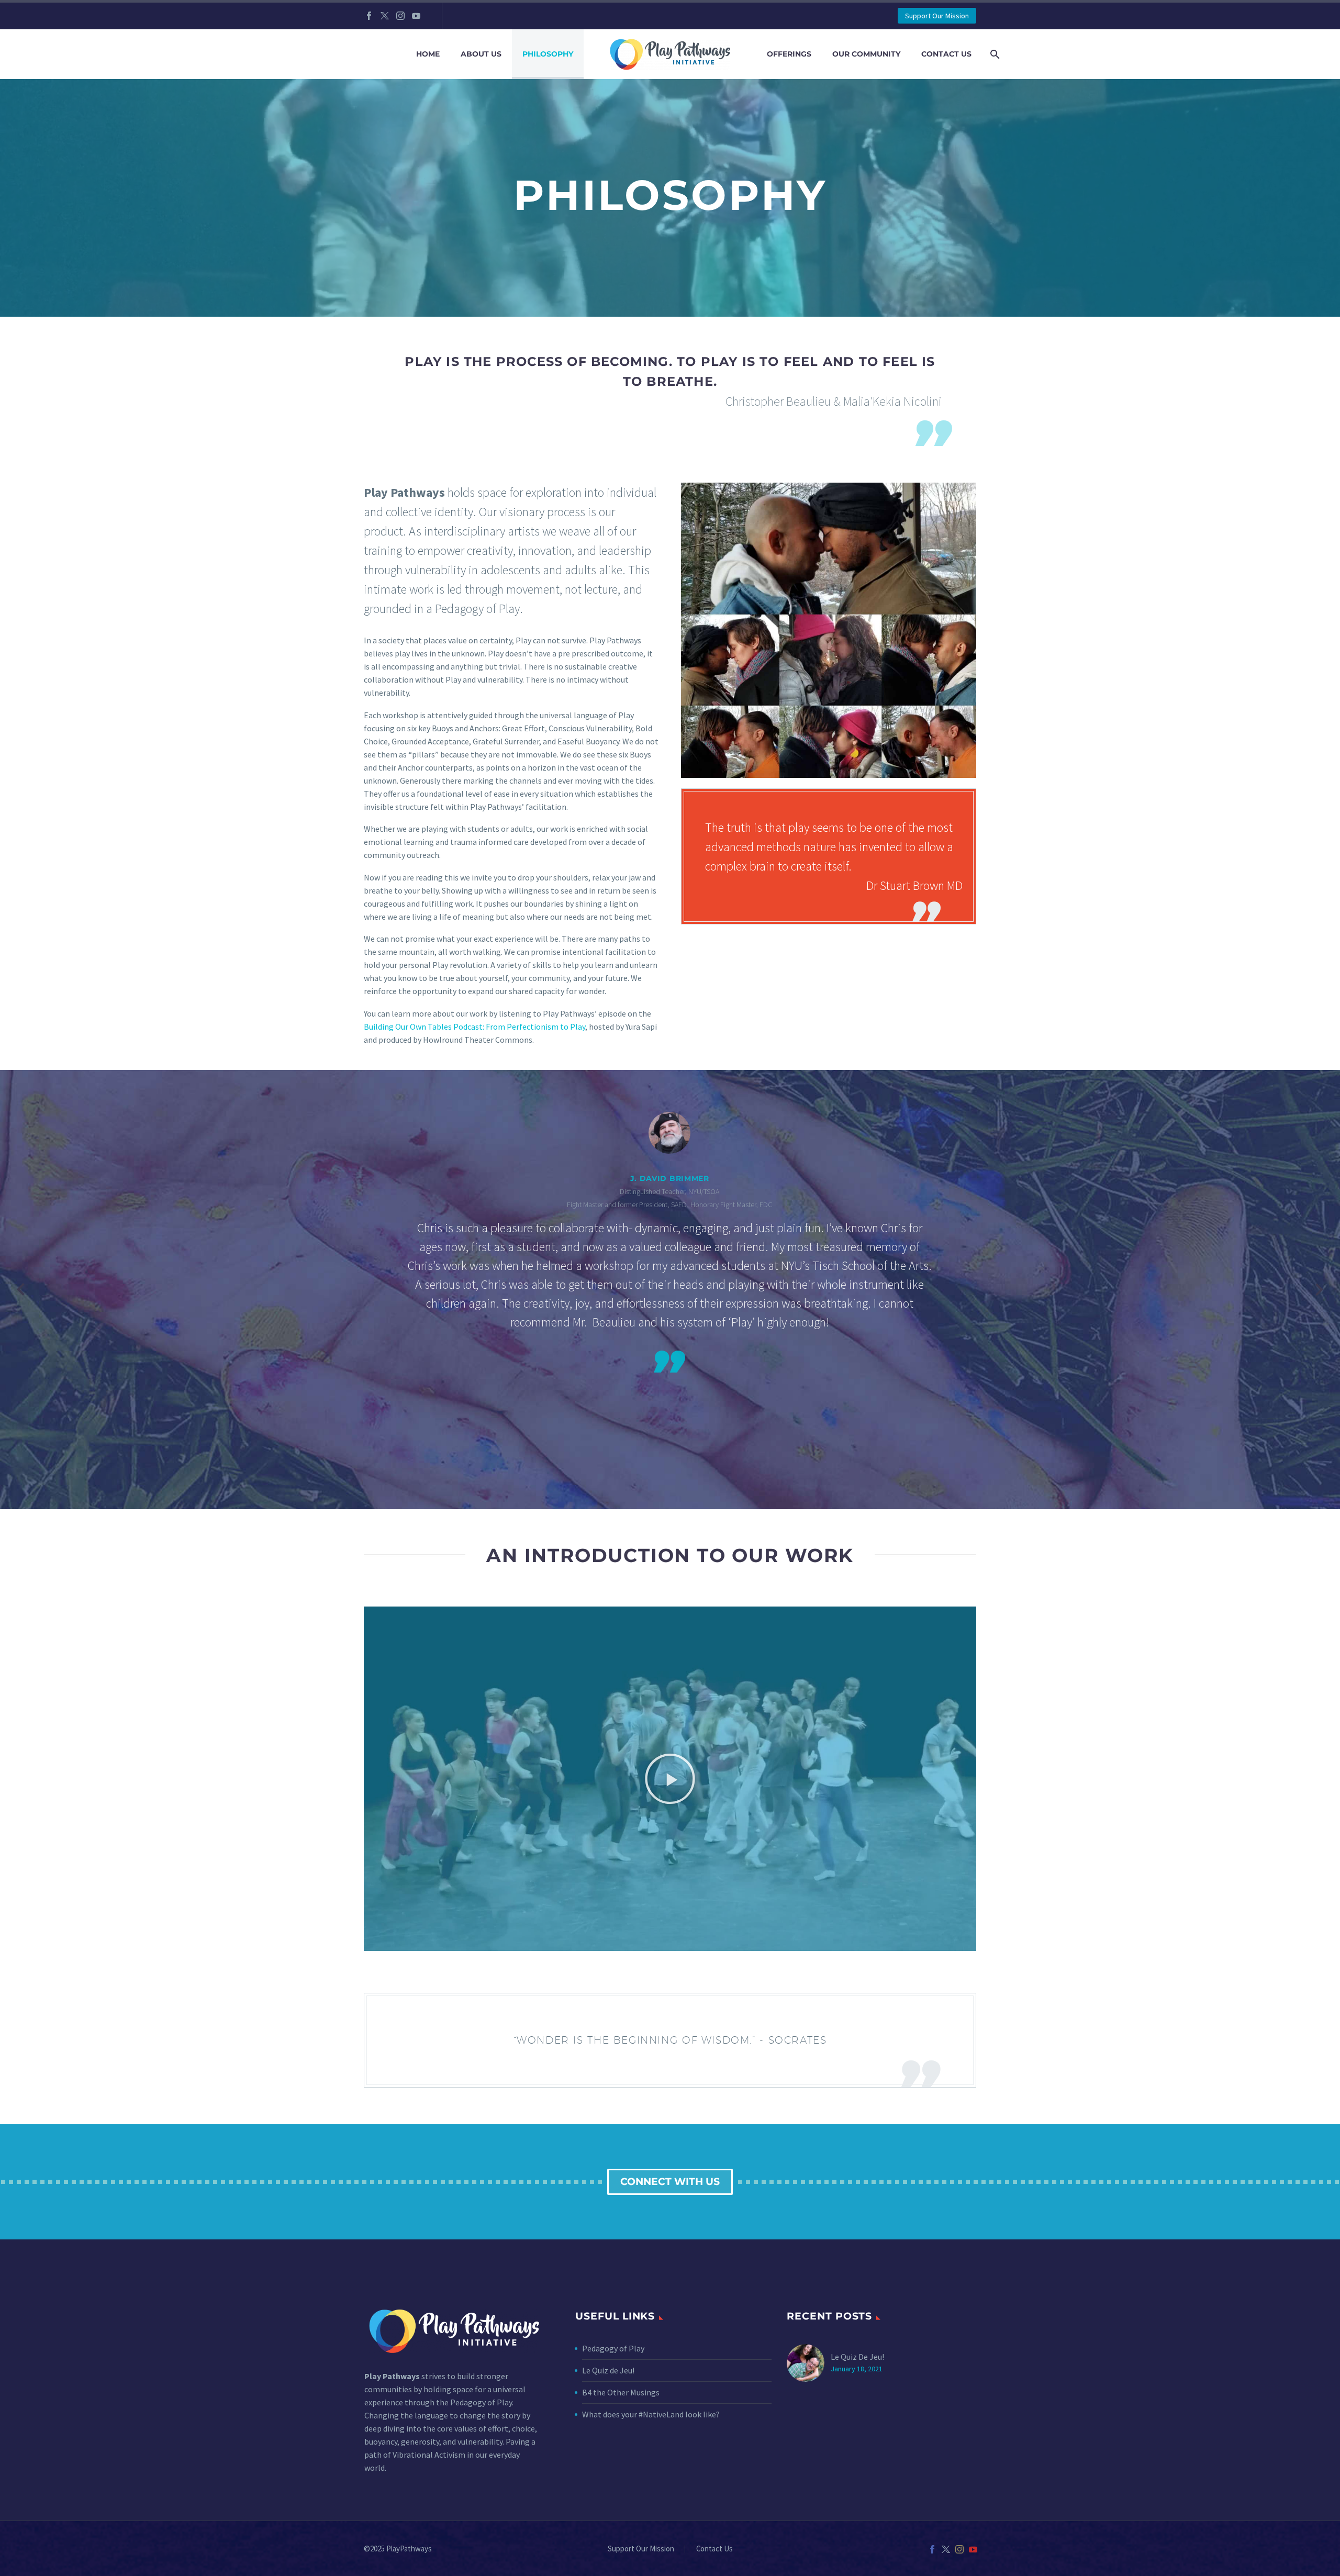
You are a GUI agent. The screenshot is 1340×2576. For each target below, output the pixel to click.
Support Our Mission (937, 16)
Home (428, 54)
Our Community (866, 54)
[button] (21, 1290)
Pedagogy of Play (613, 2348)
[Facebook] (369, 16)
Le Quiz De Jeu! (857, 2357)
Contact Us (946, 54)
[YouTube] (416, 16)
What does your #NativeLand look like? (651, 2414)
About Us (481, 54)
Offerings (789, 54)
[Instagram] (400, 16)
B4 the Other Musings (621, 2392)
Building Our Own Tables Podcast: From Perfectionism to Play (474, 1027)
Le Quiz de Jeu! (608, 2370)
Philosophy (548, 54)
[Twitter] (385, 16)
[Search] (993, 54)
